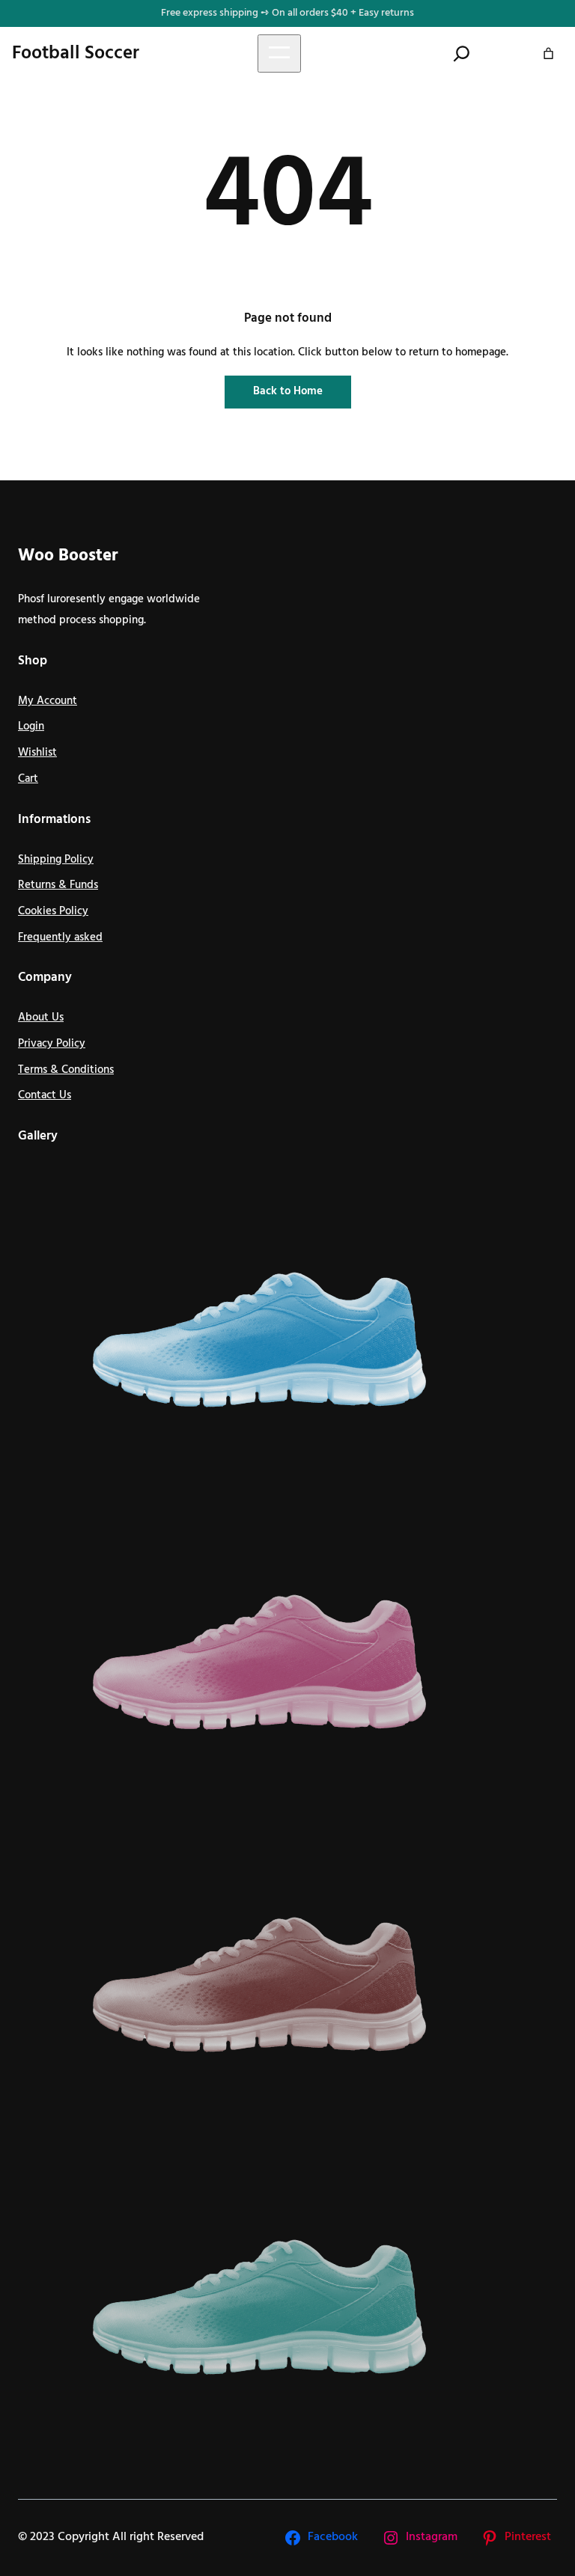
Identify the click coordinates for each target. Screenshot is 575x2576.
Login (31, 726)
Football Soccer (76, 53)
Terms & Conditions (66, 1070)
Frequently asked (60, 937)
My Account (48, 701)
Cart (28, 779)
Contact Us (45, 1095)
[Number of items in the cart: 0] (549, 54)
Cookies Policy (53, 911)
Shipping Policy (56, 860)
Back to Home (288, 391)
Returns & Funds (58, 885)
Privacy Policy (52, 1044)
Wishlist (37, 753)
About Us (41, 1018)
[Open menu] (279, 53)
